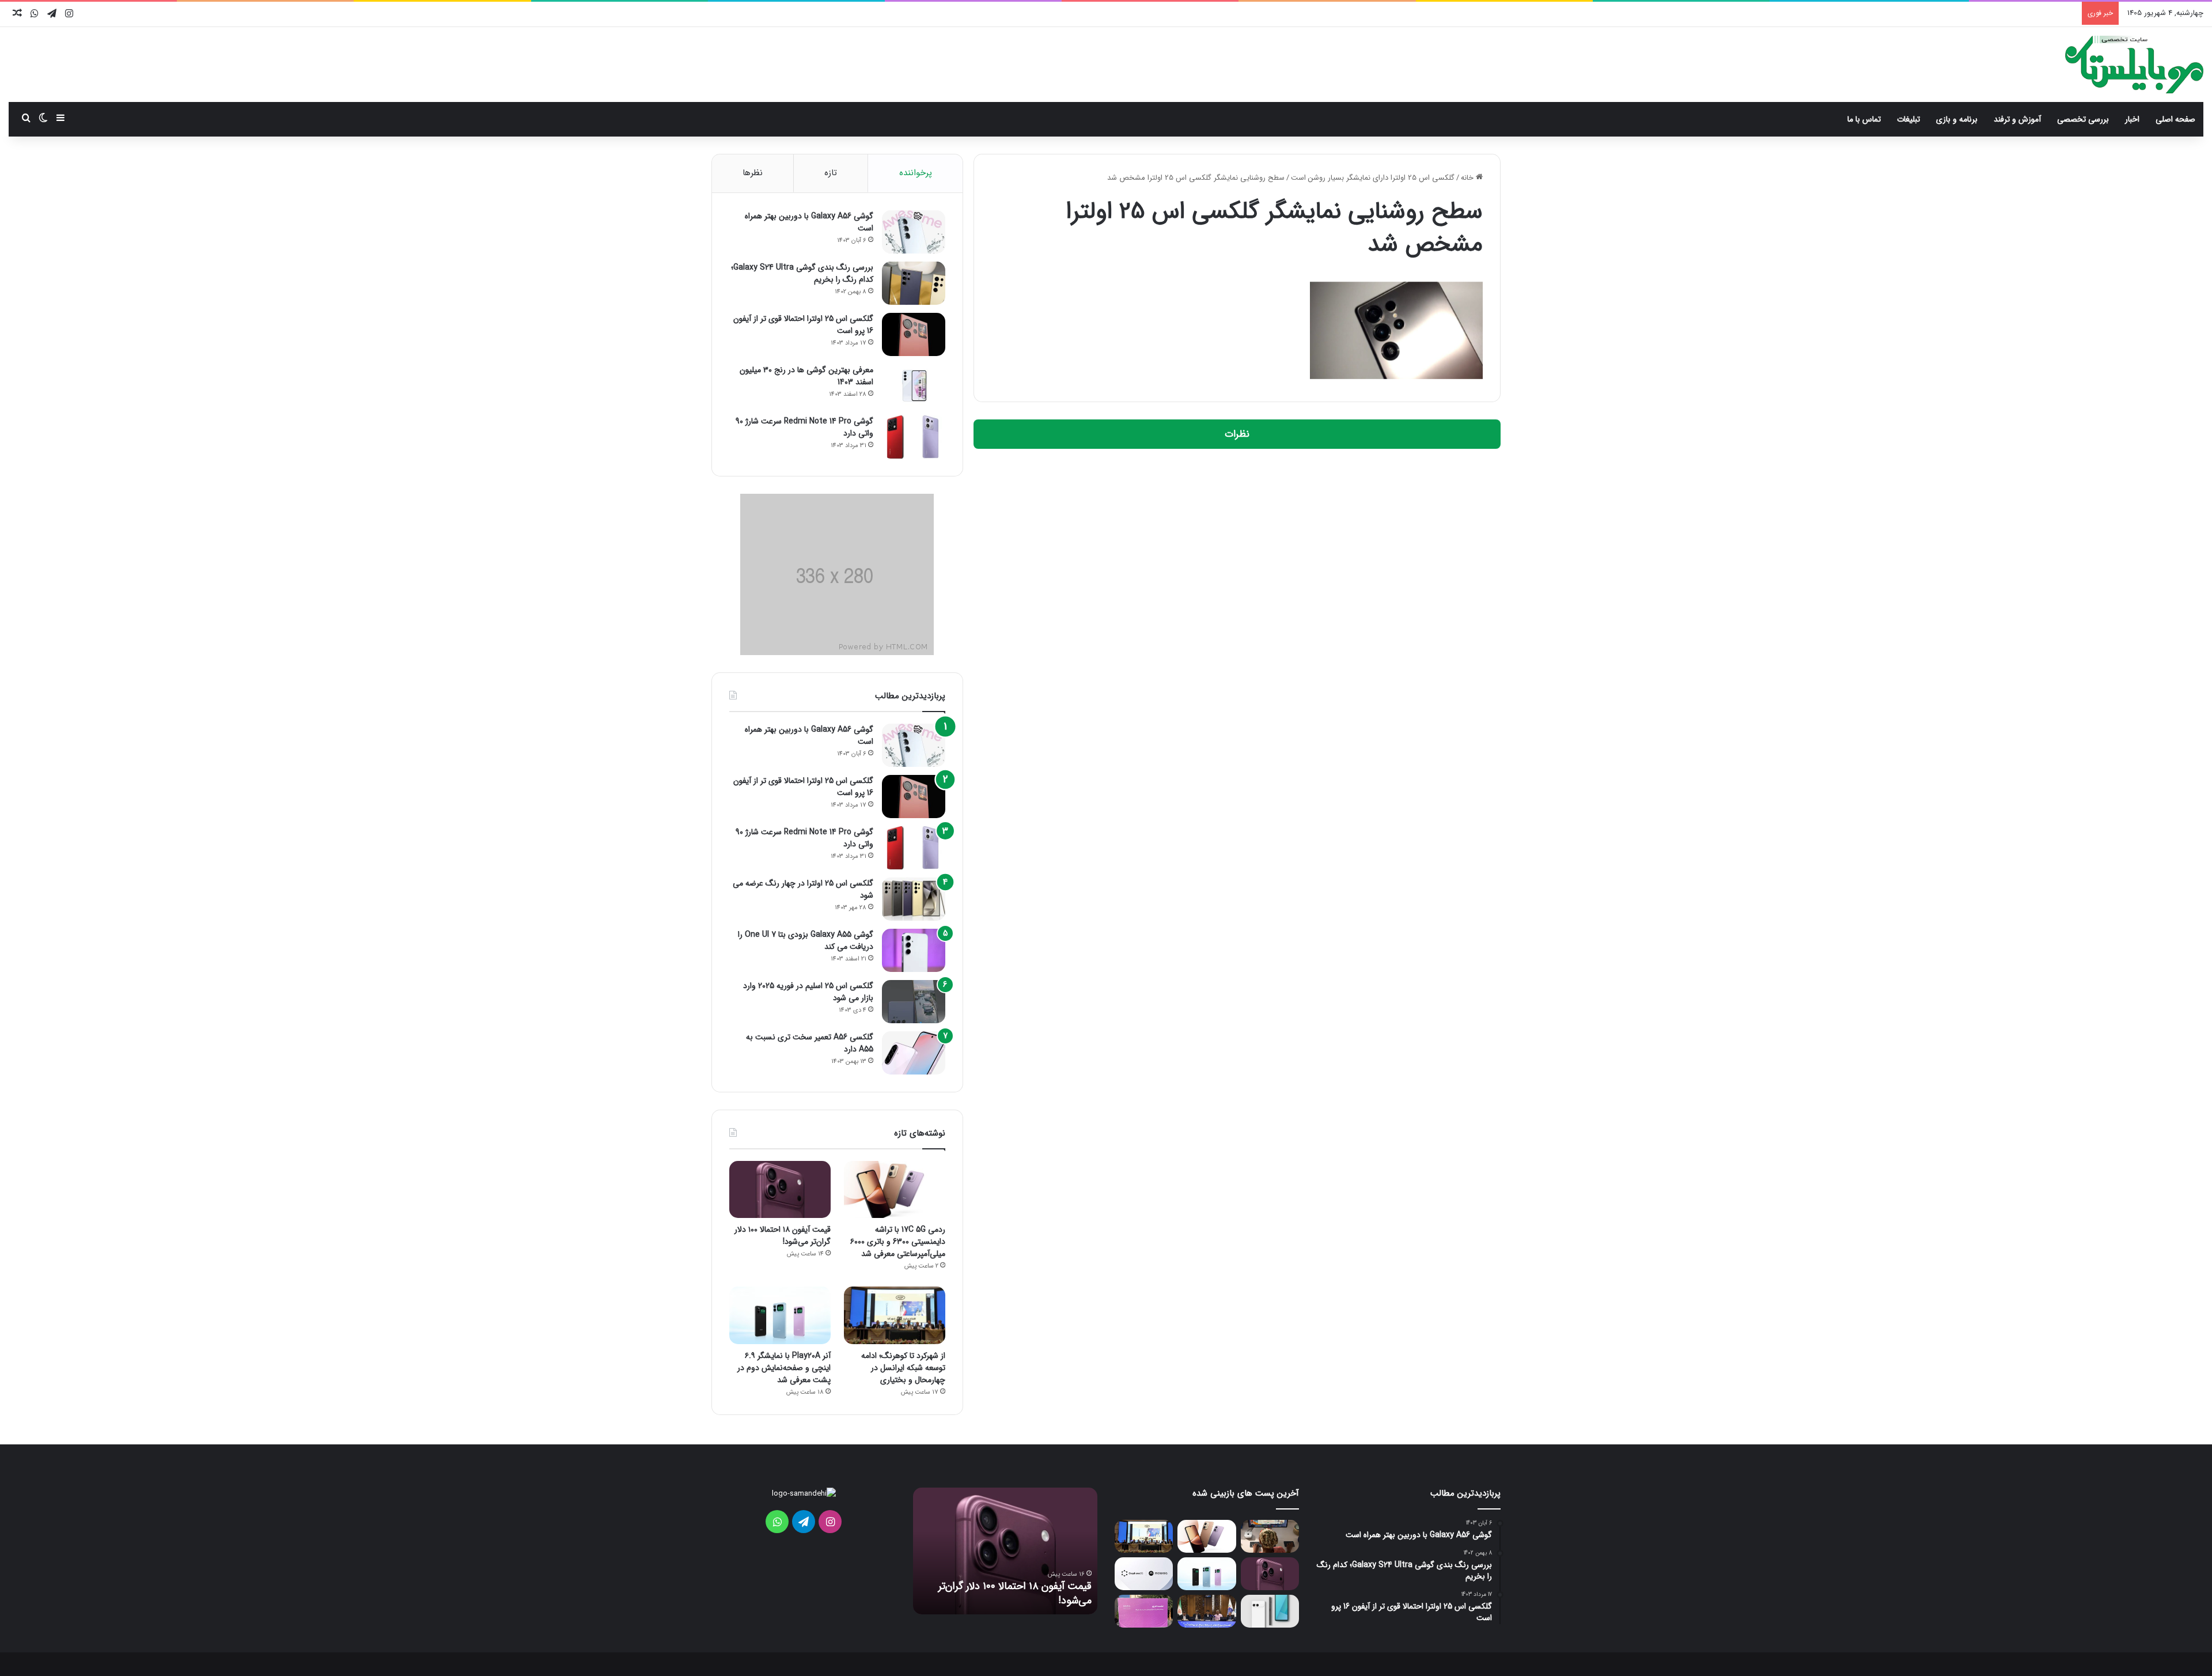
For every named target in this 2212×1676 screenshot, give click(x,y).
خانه (1468, 178)
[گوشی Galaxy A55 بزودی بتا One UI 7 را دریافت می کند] (914, 950)
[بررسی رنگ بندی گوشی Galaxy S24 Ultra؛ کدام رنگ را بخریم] (914, 283)
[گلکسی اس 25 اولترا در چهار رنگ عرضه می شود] (914, 899)
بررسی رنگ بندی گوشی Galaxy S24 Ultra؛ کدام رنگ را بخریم (802, 273)
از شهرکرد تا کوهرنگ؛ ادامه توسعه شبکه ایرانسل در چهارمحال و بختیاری (903, 1368)
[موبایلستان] (2134, 65)
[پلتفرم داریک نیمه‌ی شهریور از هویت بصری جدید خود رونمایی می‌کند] (1144, 1611)
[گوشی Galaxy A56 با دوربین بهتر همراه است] (914, 232)
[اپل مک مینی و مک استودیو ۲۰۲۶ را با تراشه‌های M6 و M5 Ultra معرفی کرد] (1270, 1536)
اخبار (2132, 119)
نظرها (753, 173)
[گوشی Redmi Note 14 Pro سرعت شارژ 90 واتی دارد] (914, 437)
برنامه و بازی (1957, 119)
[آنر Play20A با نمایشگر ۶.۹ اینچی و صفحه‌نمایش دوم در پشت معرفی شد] (780, 1315)
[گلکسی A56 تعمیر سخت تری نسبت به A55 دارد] (914, 1053)
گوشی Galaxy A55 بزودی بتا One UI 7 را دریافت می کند (806, 941)
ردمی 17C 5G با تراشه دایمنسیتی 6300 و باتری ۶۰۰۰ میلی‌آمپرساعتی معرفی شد (898, 1242)
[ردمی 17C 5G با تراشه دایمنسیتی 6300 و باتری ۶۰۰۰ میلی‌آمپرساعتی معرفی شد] (895, 1189)
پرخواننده (916, 173)
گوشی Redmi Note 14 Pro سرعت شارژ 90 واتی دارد (804, 427)
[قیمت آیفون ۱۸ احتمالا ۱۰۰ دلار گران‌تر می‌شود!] (780, 1189)
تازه (831, 173)
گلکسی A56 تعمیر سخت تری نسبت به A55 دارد (810, 1043)
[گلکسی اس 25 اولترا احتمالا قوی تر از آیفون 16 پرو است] (914, 334)
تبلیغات (1908, 119)
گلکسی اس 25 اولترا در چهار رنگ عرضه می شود (803, 889)
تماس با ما (1864, 119)
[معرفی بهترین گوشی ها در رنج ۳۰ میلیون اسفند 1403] (914, 386)
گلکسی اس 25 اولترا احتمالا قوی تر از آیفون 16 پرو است (803, 325)
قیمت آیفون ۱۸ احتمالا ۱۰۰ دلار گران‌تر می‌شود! (783, 1236)
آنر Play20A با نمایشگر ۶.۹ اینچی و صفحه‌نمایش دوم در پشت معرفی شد (784, 1368)
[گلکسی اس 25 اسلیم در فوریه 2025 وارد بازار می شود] (914, 1002)
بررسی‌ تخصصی (2083, 119)
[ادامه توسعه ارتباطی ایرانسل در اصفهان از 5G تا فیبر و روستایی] (1207, 1611)
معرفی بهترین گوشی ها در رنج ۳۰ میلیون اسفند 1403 (806, 376)
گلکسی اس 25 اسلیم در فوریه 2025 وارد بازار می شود (808, 992)
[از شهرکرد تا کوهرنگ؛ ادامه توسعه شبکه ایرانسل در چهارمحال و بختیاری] (895, 1315)
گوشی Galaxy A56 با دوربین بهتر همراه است (809, 222)
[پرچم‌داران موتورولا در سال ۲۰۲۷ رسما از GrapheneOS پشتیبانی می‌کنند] (1144, 1574)
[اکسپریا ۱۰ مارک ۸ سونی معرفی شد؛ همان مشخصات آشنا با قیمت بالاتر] (1270, 1611)
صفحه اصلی (2175, 119)
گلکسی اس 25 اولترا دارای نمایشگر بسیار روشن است (1373, 178)
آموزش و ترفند (2017, 119)
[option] (1005, 1551)
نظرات (1237, 434)
